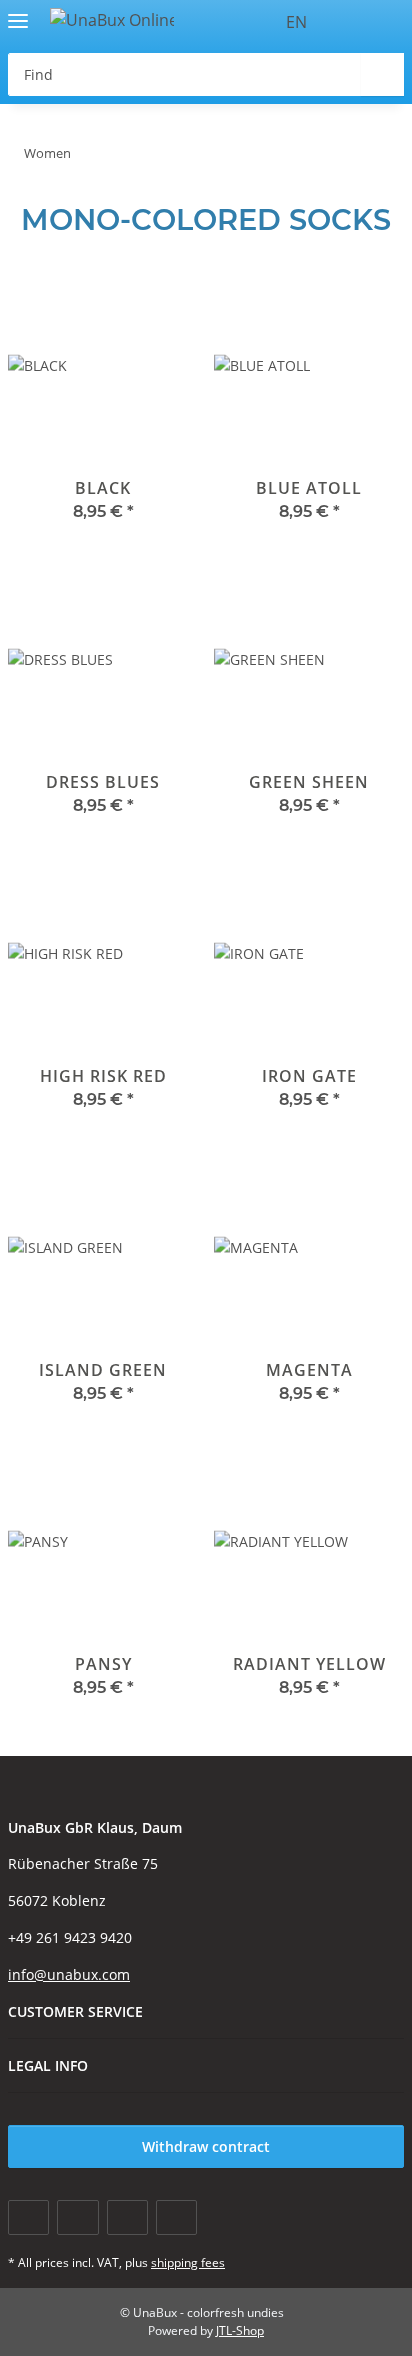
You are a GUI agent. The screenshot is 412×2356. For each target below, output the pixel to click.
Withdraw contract (206, 2146)
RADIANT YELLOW (309, 1664)
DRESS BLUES (103, 782)
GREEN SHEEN (309, 782)
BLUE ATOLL (309, 488)
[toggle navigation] (18, 12)
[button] (352, 22)
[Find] (382, 74)
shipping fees (188, 2262)
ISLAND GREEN (103, 1370)
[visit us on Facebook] (28, 2217)
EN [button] (296, 22)
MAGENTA (309, 1370)
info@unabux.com (69, 1974)
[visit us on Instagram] (176, 2217)
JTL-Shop (240, 2330)
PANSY (103, 1664)
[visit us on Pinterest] (127, 2217)
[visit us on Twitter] (77, 2217)
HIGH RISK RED (103, 1076)
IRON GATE (309, 1076)
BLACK (103, 488)
